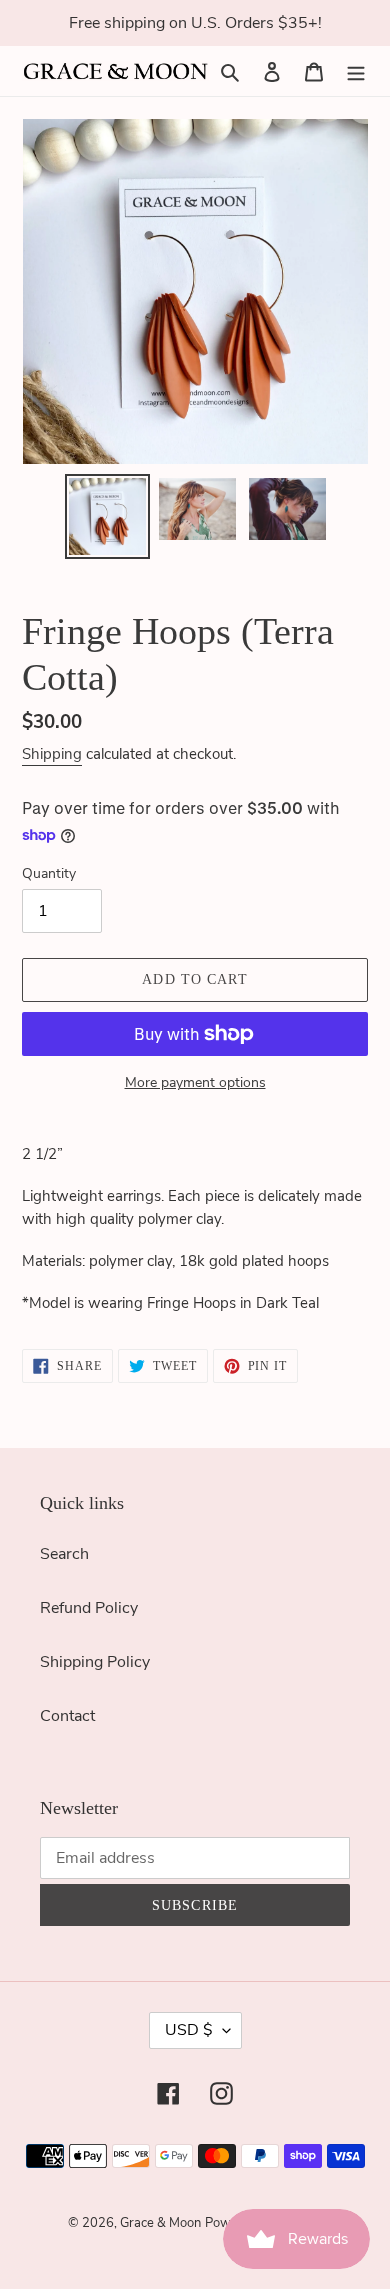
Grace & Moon (160, 2223)
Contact (67, 1716)
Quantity (49, 873)
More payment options (195, 1082)
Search (64, 1554)
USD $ (189, 2030)
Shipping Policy (95, 1662)
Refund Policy (89, 1608)
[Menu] (356, 71)
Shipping (52, 754)
